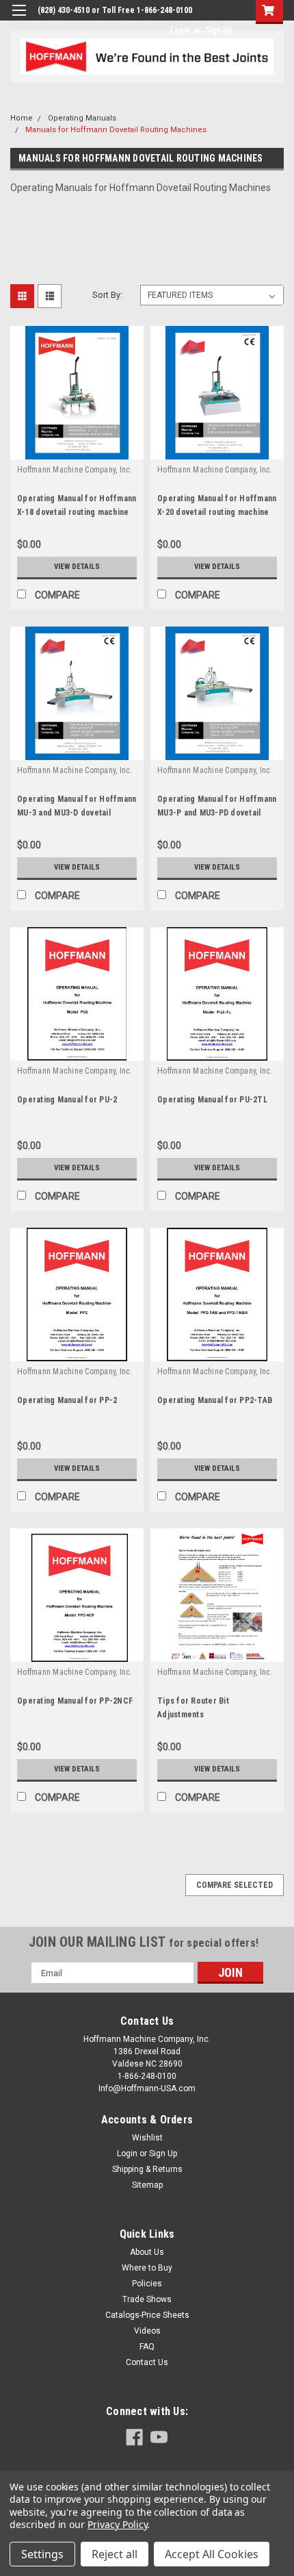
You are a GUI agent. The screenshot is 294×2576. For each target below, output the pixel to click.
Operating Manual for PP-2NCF (75, 1701)
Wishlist (147, 2138)
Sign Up (219, 30)
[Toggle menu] (19, 19)
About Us (147, 2252)
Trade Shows (147, 2299)
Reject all (115, 2554)
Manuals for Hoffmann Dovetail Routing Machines (116, 130)
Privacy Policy (117, 2524)
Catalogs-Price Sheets (147, 2315)
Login (180, 30)
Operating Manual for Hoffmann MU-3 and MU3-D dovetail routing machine (77, 813)
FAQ (147, 2347)
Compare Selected (235, 1885)
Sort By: (107, 295)
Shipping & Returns (147, 2169)
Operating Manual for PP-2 (67, 1400)
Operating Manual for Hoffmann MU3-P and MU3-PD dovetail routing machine (217, 813)
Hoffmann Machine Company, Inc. (75, 470)
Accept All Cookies (212, 2554)
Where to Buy (147, 2268)
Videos (147, 2331)
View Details (77, 567)
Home (22, 118)
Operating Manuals (82, 118)
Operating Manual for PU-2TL (212, 1100)
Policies (147, 2284)
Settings (42, 2554)
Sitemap (147, 2185)
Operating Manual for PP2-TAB (215, 1400)
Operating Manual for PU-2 (67, 1100)
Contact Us (147, 2362)
